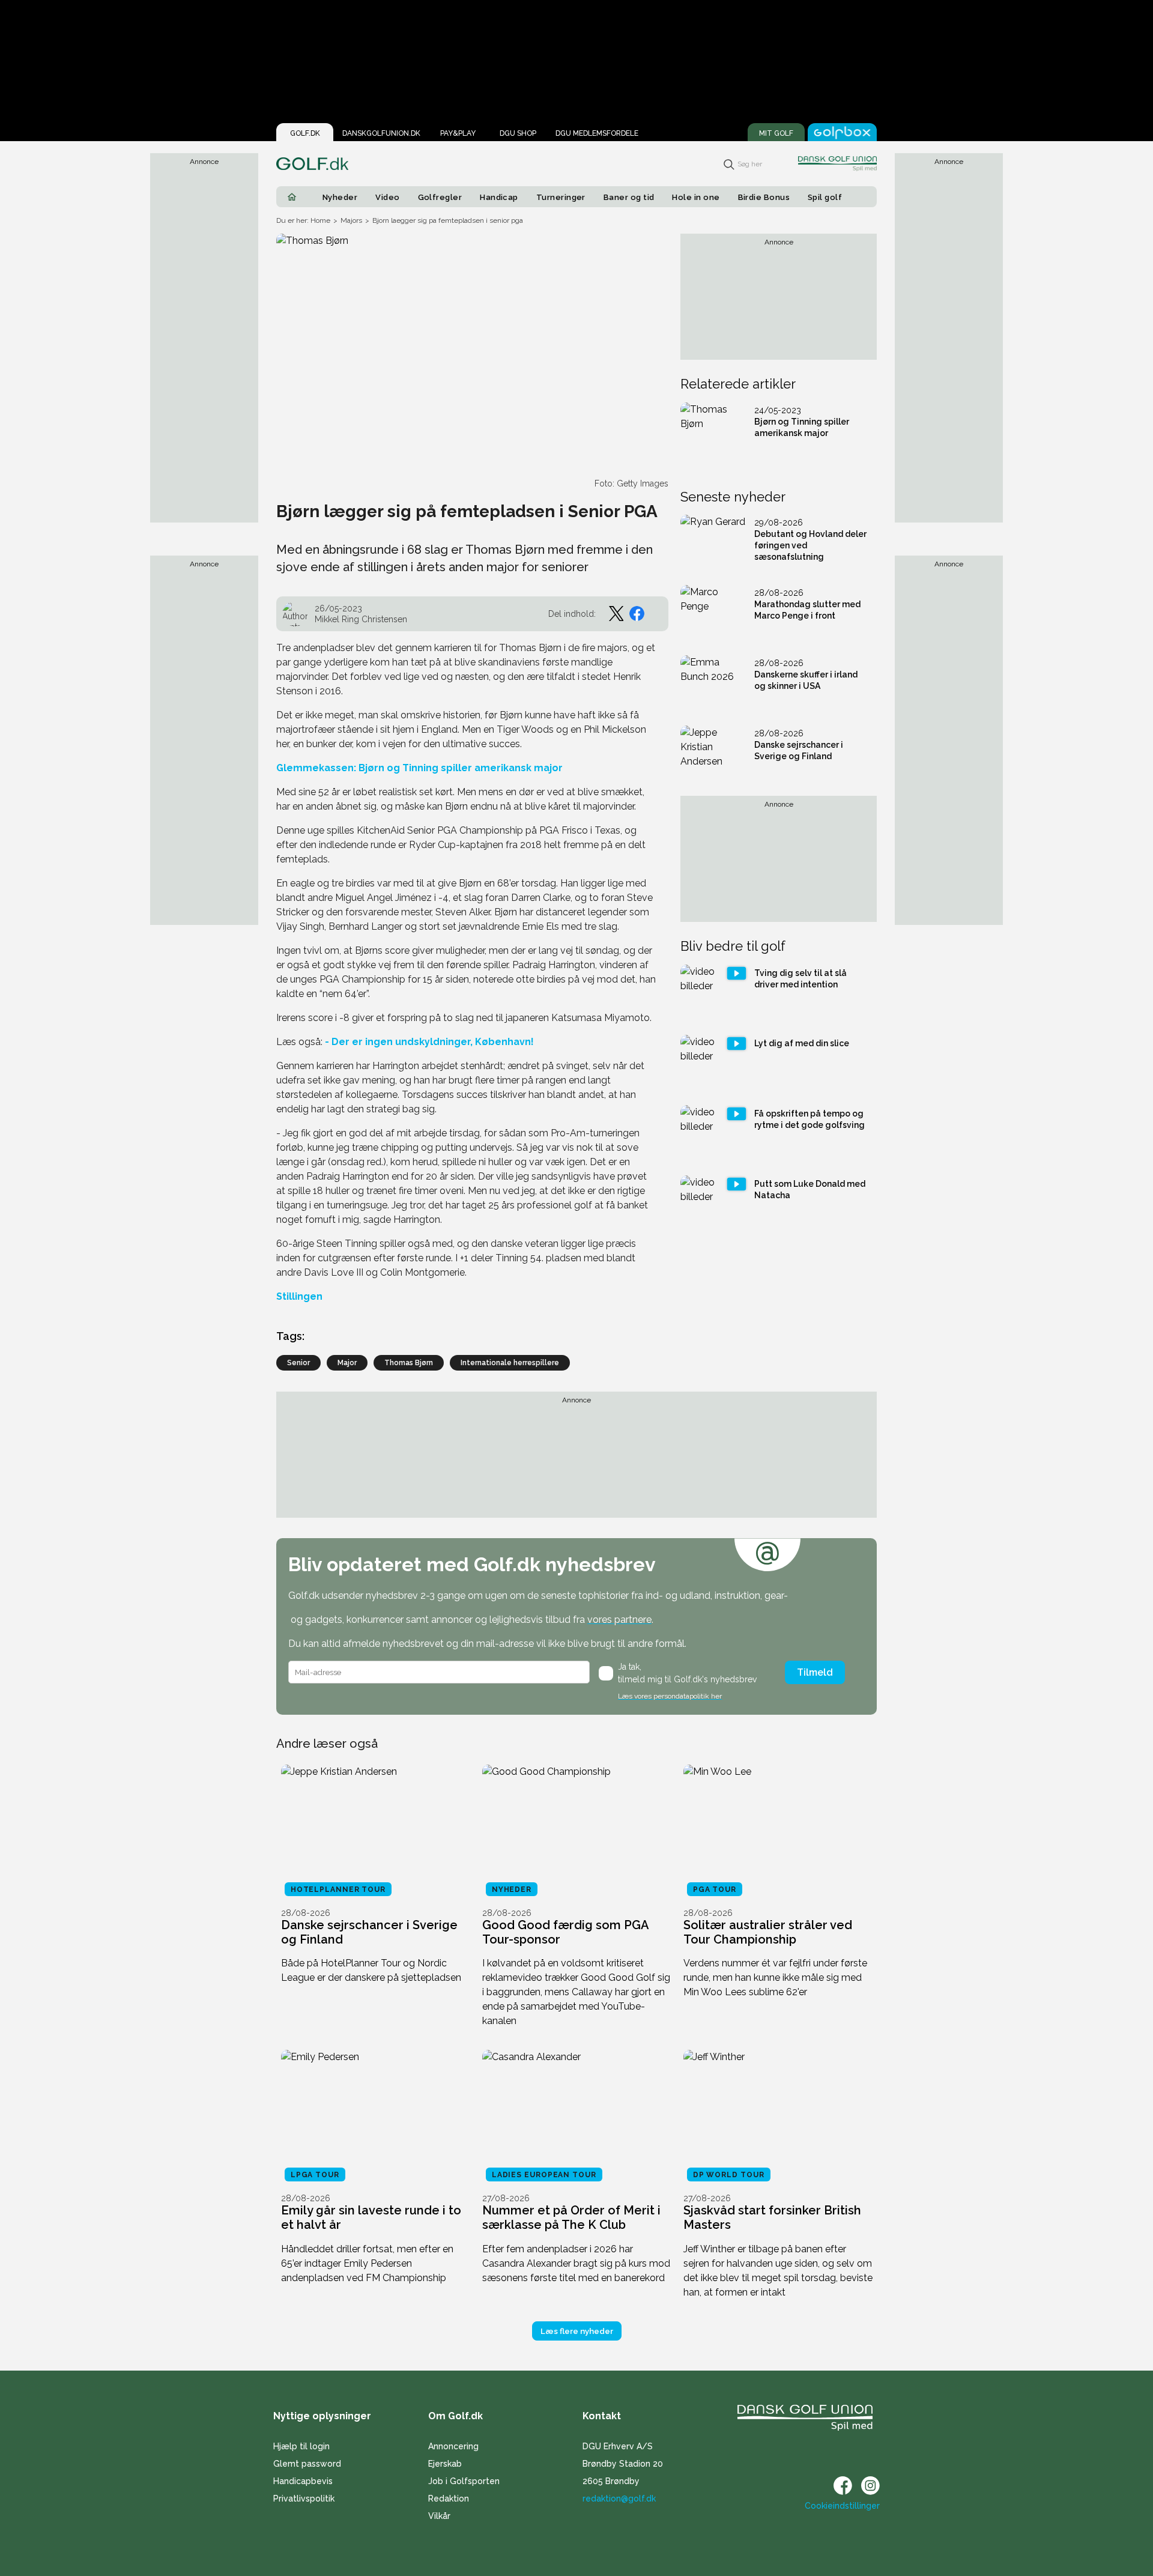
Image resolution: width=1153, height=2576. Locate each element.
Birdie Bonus (764, 197)
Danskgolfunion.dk (381, 133)
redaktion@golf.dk (619, 2499)
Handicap (499, 197)
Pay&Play (458, 133)
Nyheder (340, 197)
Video (387, 197)
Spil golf (825, 197)
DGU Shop (518, 133)
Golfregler (440, 197)
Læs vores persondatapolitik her (670, 1696)
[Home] (292, 197)
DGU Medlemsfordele (597, 133)
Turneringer (561, 197)
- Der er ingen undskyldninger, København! (428, 1042)
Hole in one (696, 197)
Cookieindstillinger (842, 2506)
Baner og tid (629, 197)
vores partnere (619, 1620)
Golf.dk (305, 133)
